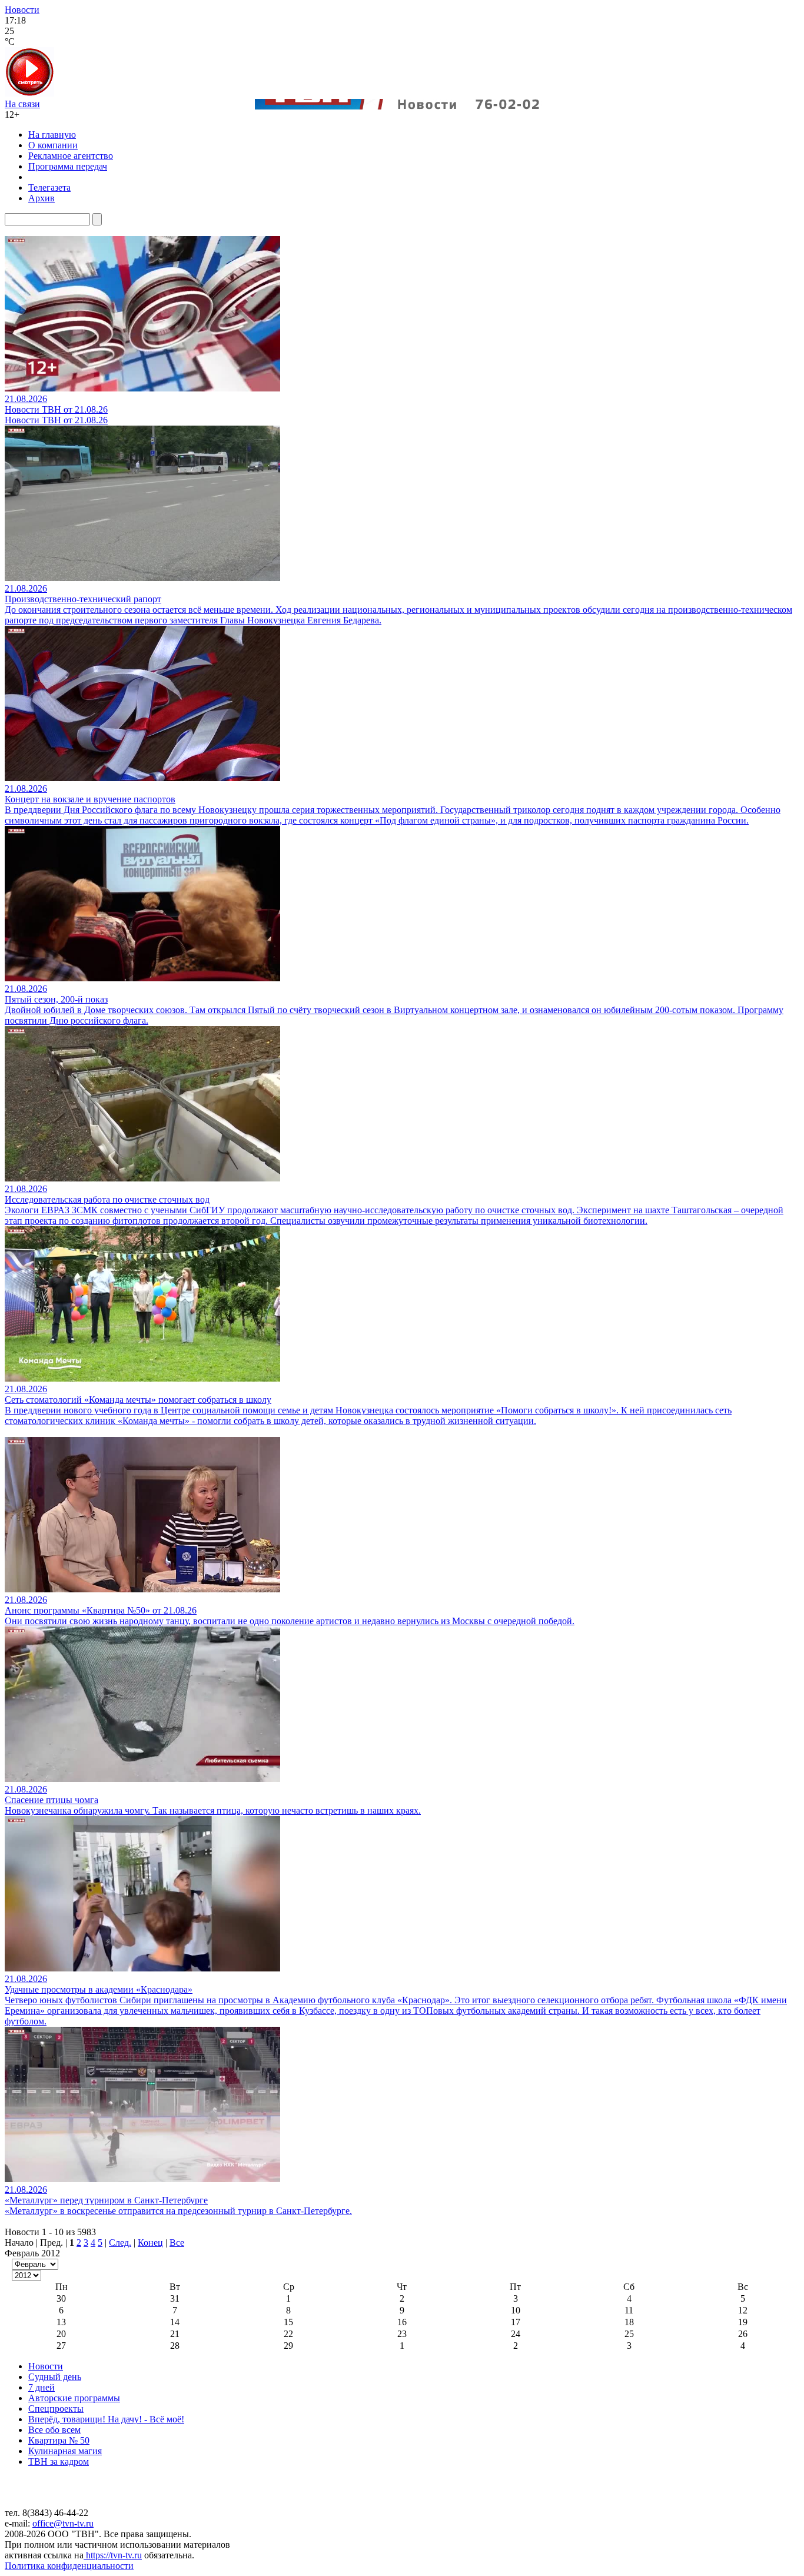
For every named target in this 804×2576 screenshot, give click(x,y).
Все (177, 2243)
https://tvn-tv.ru (113, 2555)
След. (120, 2243)
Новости (22, 10)
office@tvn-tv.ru (63, 2523)
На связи (22, 104)
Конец (150, 2243)
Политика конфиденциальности (69, 2566)
